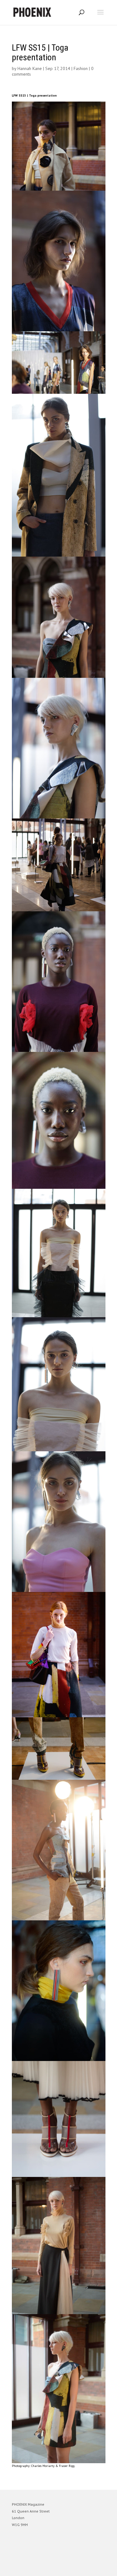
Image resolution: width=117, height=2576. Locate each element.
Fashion (81, 68)
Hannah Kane (30, 68)
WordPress (89, 2568)
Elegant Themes (50, 2568)
